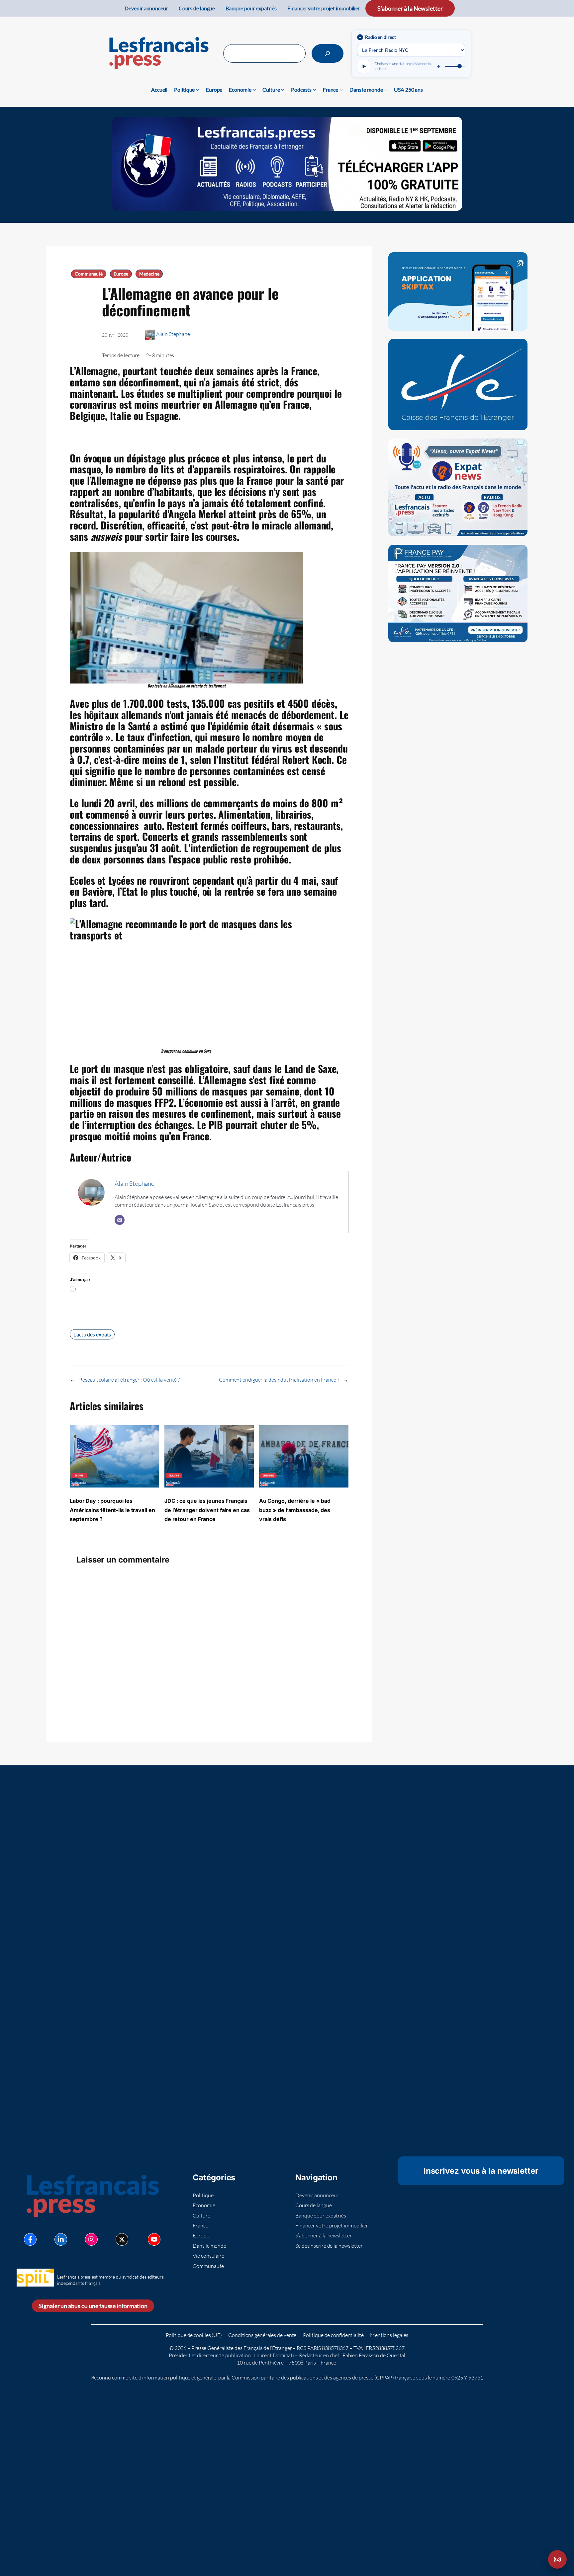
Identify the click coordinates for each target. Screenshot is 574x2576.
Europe (121, 274)
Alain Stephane (173, 334)
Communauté (89, 274)
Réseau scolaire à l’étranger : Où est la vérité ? (129, 1380)
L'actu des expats (92, 1334)
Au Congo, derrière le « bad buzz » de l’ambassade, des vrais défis (295, 1510)
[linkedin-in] (61, 2239)
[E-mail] (120, 1220)
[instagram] (91, 2239)
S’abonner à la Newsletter (410, 8)
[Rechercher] (328, 53)
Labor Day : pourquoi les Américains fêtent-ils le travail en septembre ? (112, 1510)
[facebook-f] (30, 2239)
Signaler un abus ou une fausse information (93, 2306)
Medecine (149, 274)
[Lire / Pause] (364, 66)
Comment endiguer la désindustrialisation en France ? (279, 1380)
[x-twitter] (122, 2239)
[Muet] (439, 66)
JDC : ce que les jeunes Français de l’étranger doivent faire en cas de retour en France (207, 1510)
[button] (557, 2559)
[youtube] (154, 2239)
